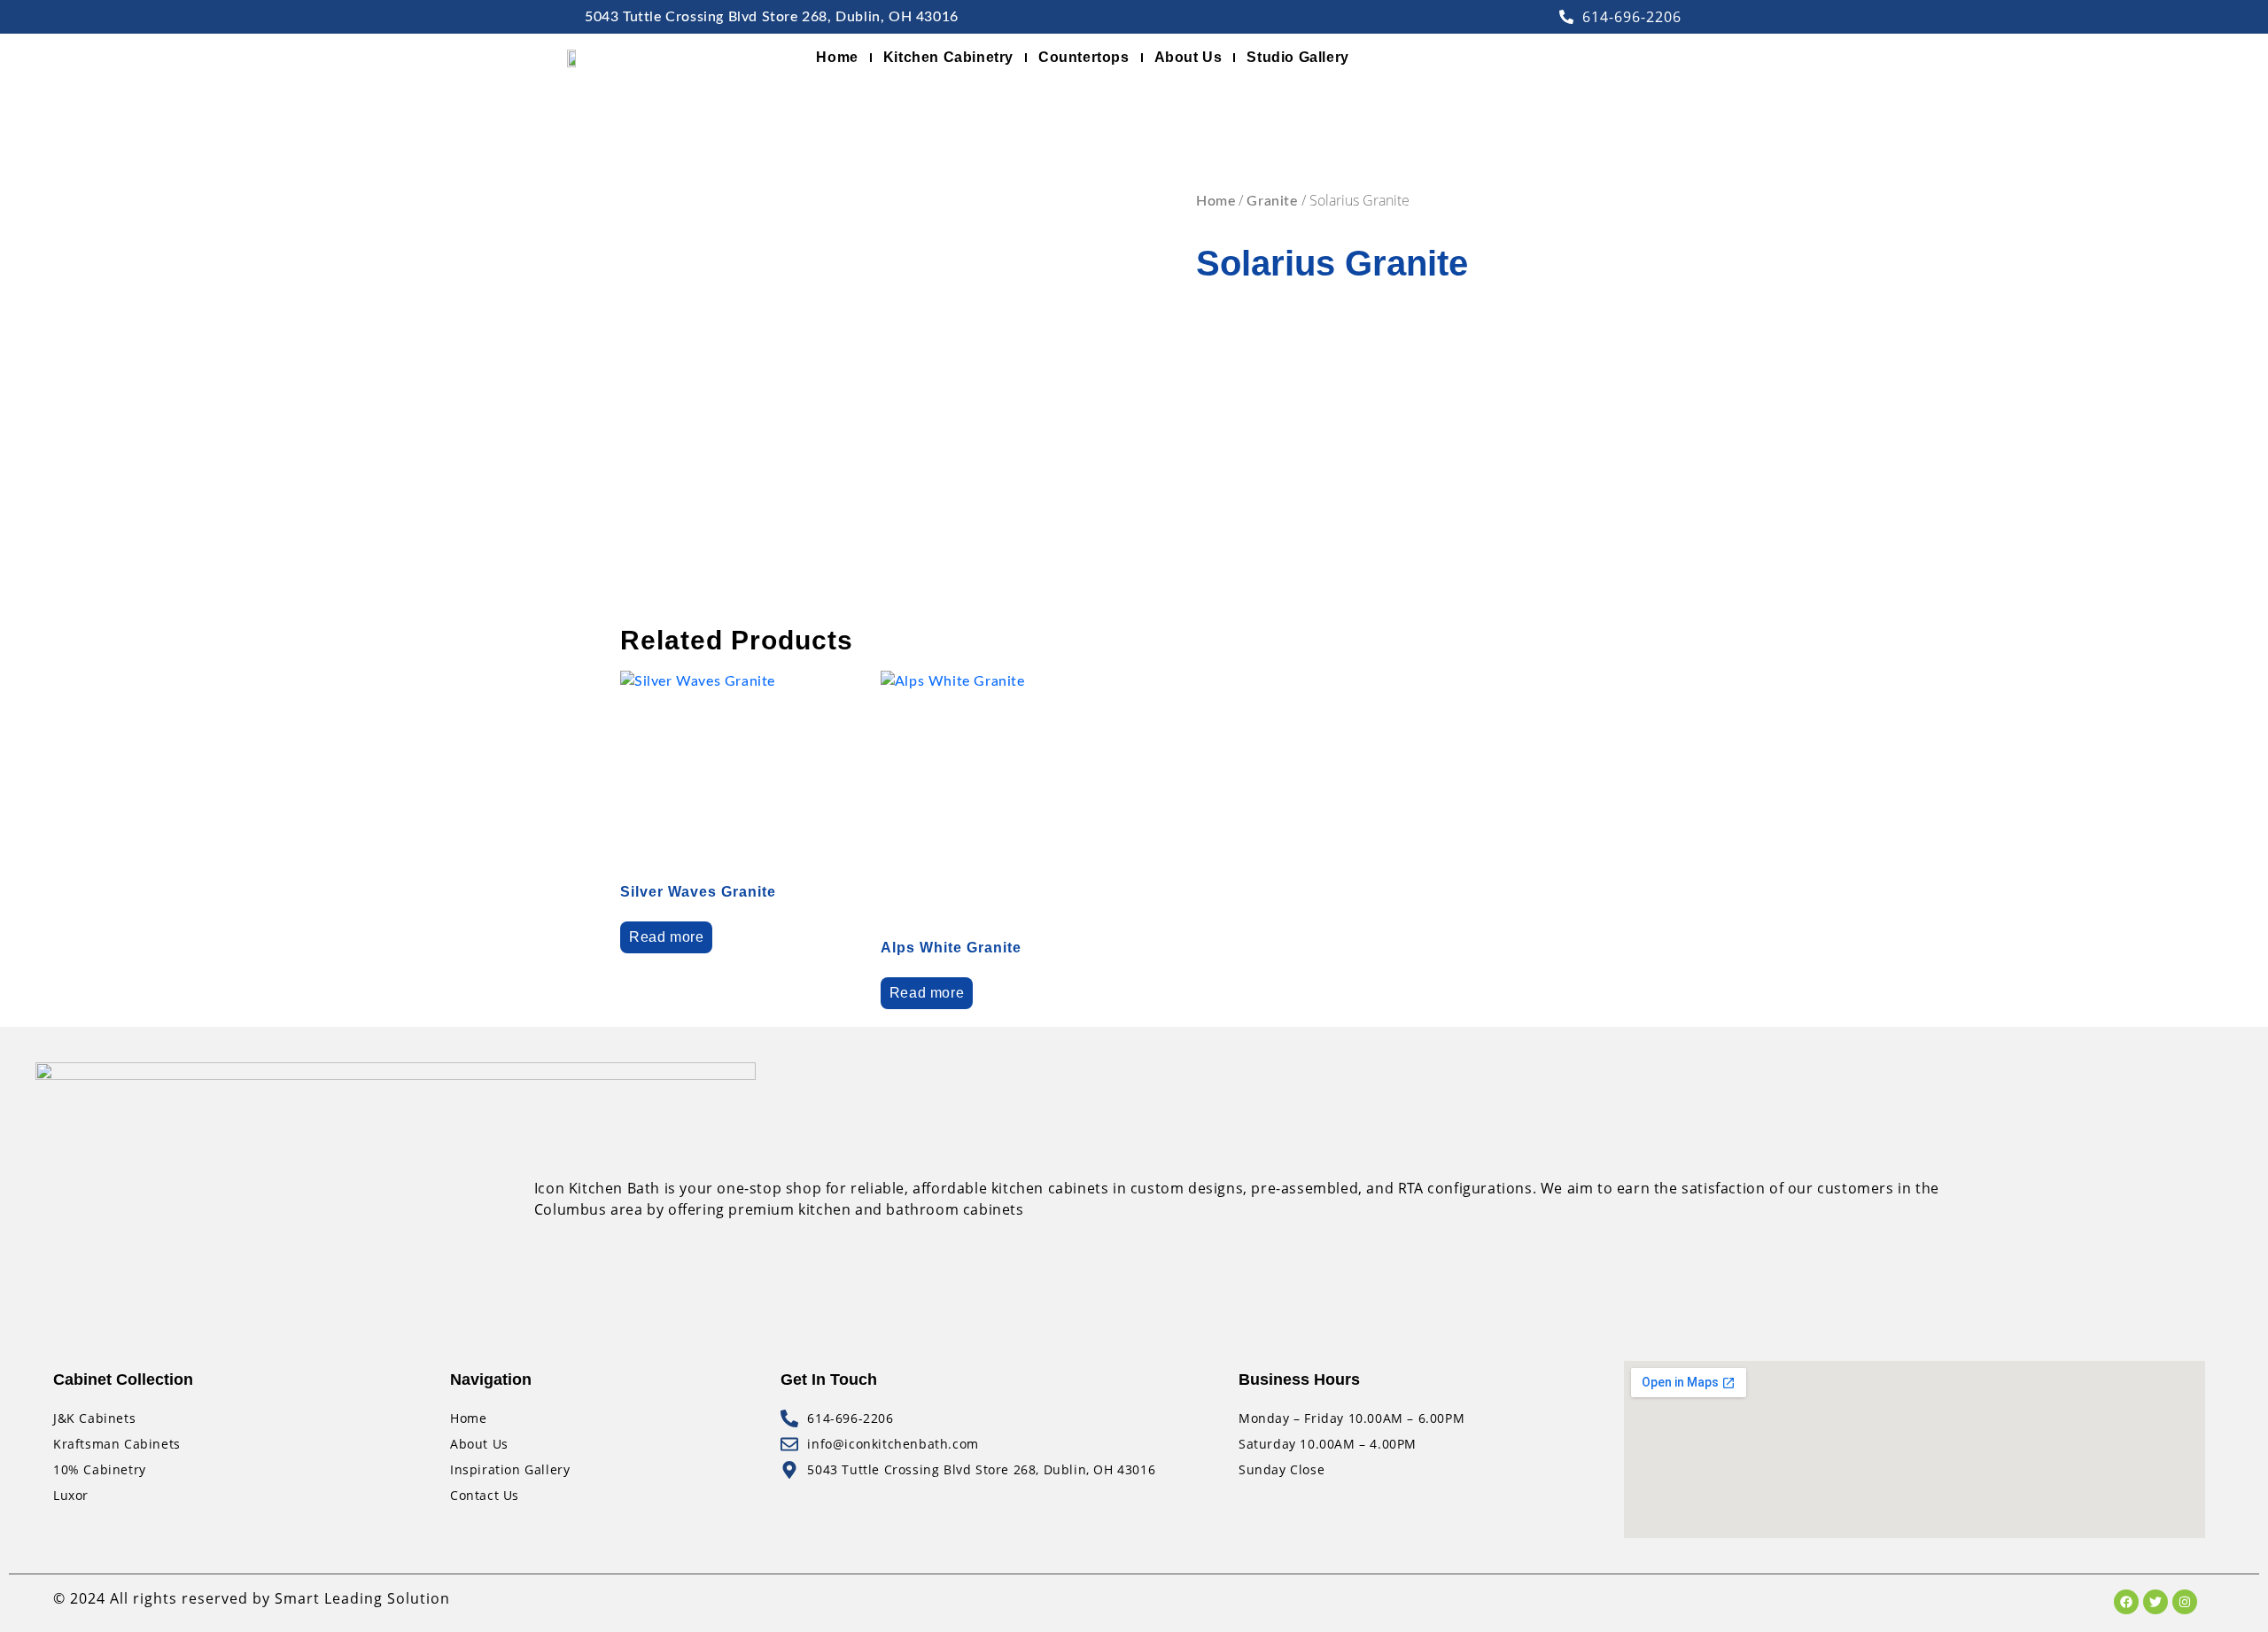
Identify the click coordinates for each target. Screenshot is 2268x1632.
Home (837, 57)
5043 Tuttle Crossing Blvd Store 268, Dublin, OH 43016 (772, 17)
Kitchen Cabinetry (948, 57)
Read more (666, 937)
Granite (1272, 201)
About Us (1188, 57)
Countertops (1084, 57)
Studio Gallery (1297, 57)
